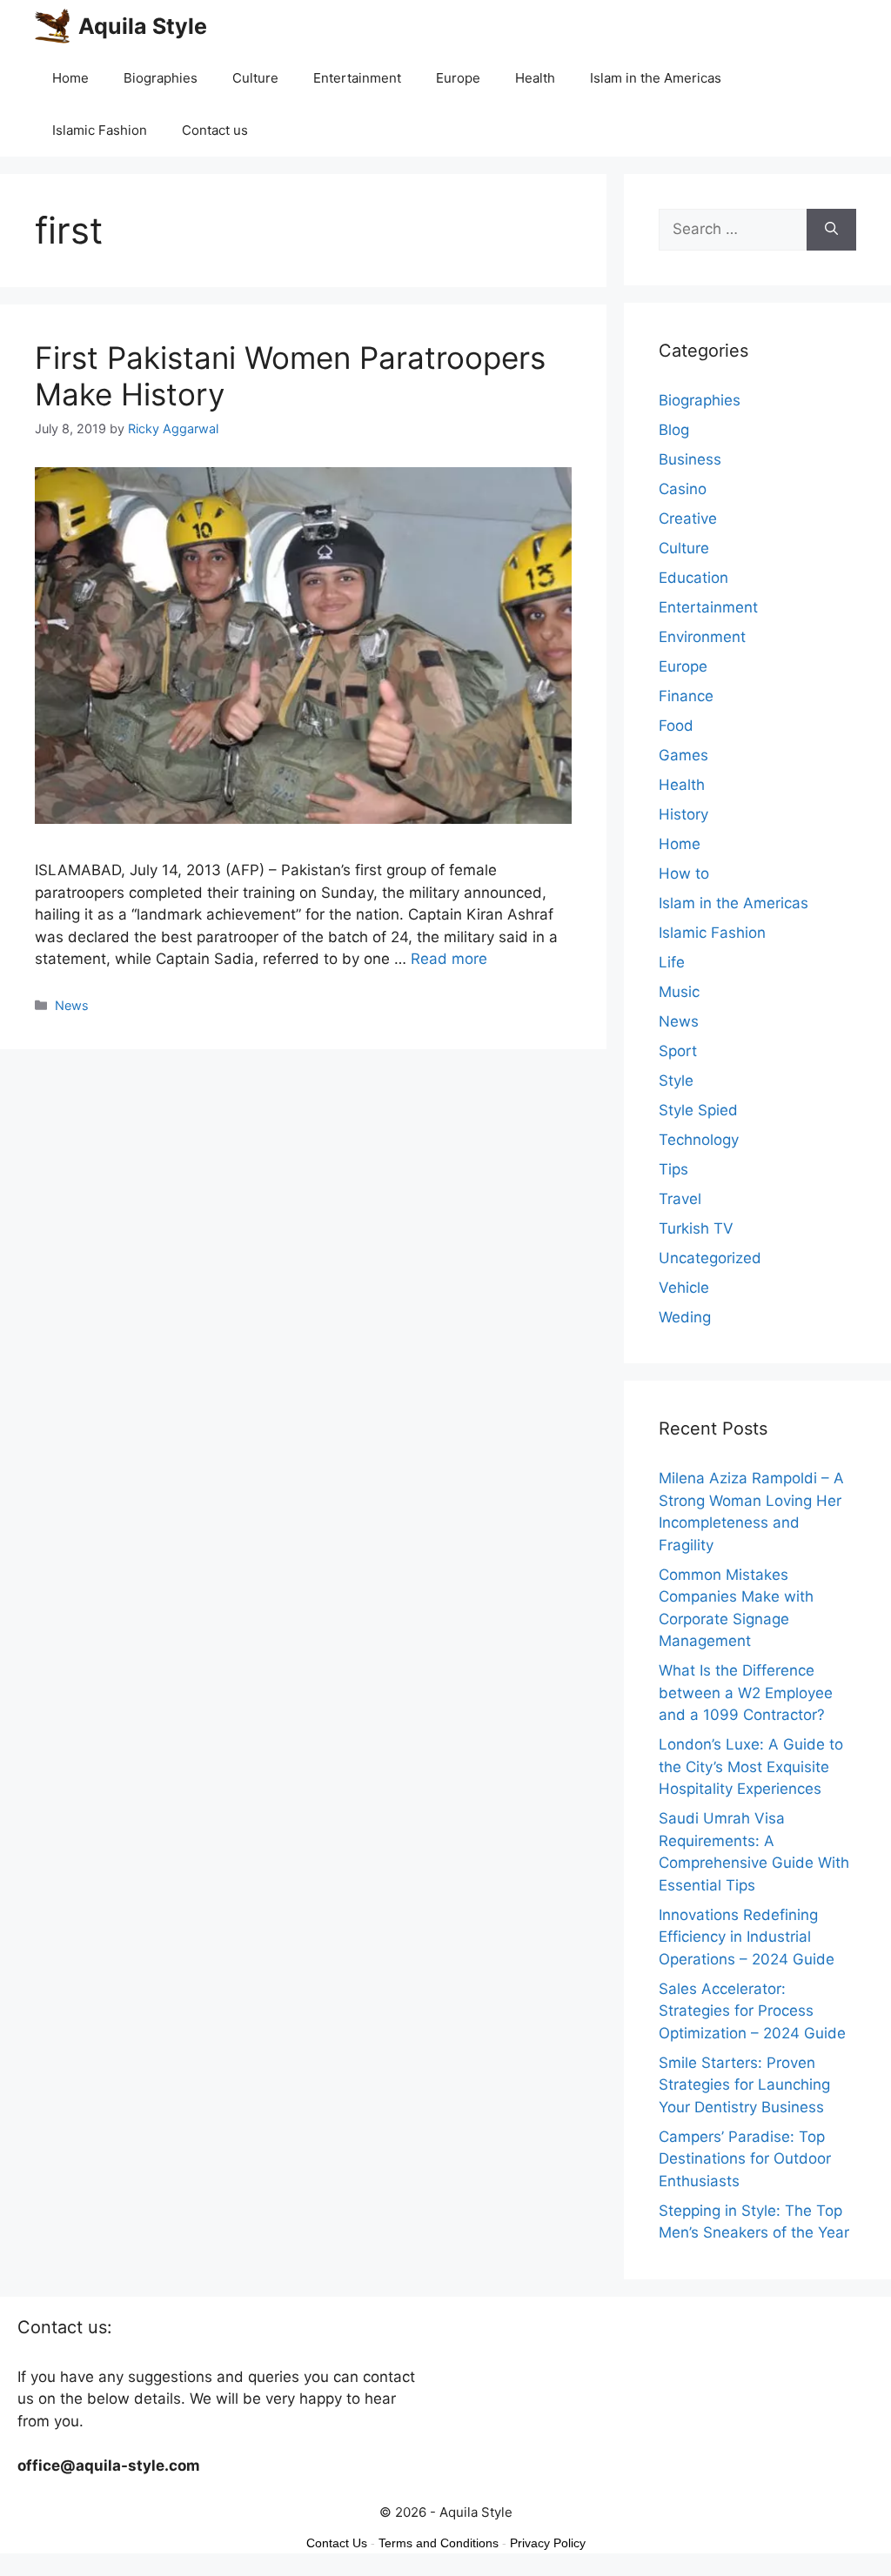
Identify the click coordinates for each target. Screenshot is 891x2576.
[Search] (831, 230)
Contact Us (337, 2543)
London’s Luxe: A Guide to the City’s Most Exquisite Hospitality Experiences (751, 1766)
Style (676, 1081)
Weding (685, 1317)
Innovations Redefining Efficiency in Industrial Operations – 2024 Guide (747, 1937)
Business (690, 459)
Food (676, 726)
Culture (255, 78)
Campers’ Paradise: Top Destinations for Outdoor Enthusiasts (745, 2159)
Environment (702, 637)
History (683, 814)
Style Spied (698, 1110)
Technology (699, 1140)
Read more (449, 959)
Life (672, 962)
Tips (673, 1169)
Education (693, 578)
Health (535, 78)
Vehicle (684, 1288)
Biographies (161, 78)
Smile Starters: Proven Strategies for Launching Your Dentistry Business (744, 2085)
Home (70, 78)
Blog (674, 430)
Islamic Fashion (100, 130)
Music (679, 992)
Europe (458, 78)
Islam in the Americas (656, 78)
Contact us (215, 130)
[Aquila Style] (52, 26)
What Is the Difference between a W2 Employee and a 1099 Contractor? (746, 1693)
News (72, 1005)
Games (683, 755)
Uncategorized (710, 1258)
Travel (680, 1199)
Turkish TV (696, 1228)
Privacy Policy (548, 2543)
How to (684, 873)
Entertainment (357, 78)
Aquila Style (143, 26)
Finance (686, 696)
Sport (678, 1051)
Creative (688, 519)
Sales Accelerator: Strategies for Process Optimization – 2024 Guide (752, 2011)
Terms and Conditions (439, 2543)
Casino (683, 489)
